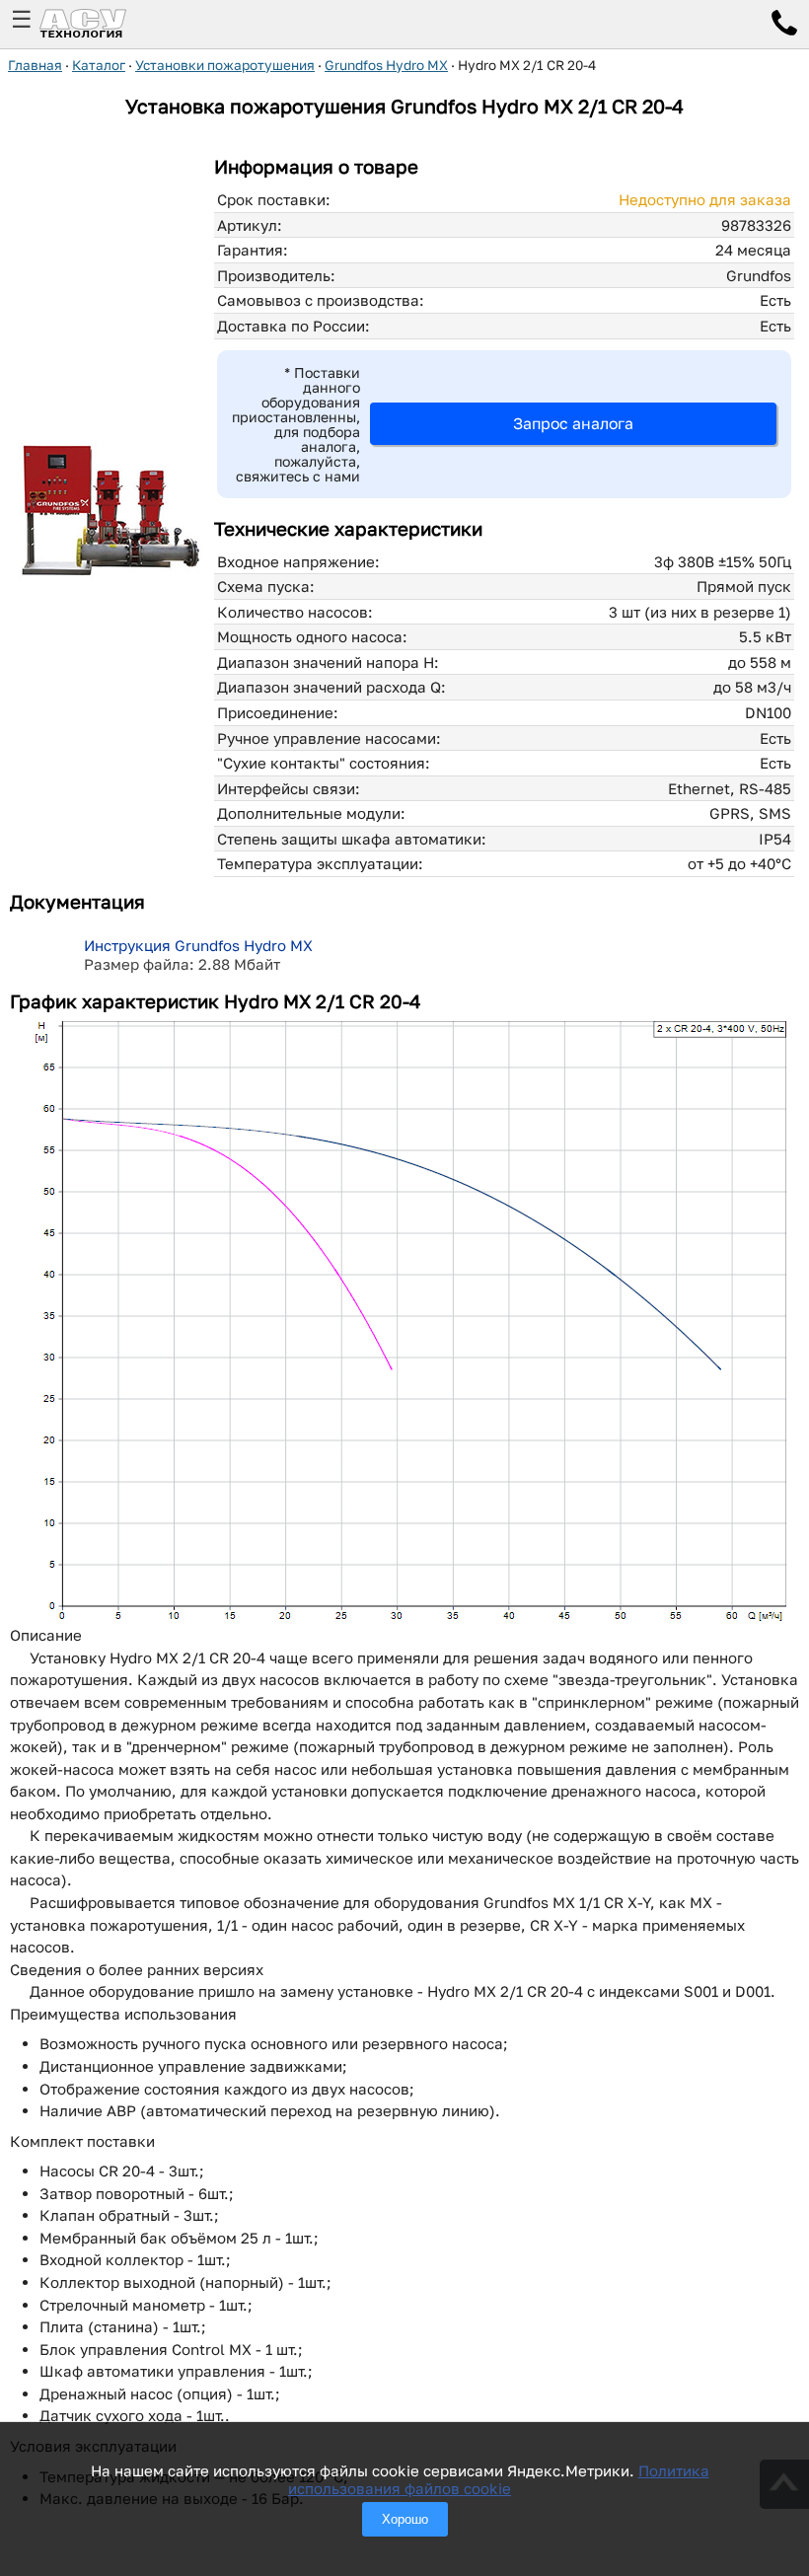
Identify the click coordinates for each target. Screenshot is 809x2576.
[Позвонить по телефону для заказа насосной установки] (784, 26)
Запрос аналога (573, 423)
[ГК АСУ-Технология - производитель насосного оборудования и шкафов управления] (105, 24)
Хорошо (405, 2519)
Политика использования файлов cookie (499, 2479)
